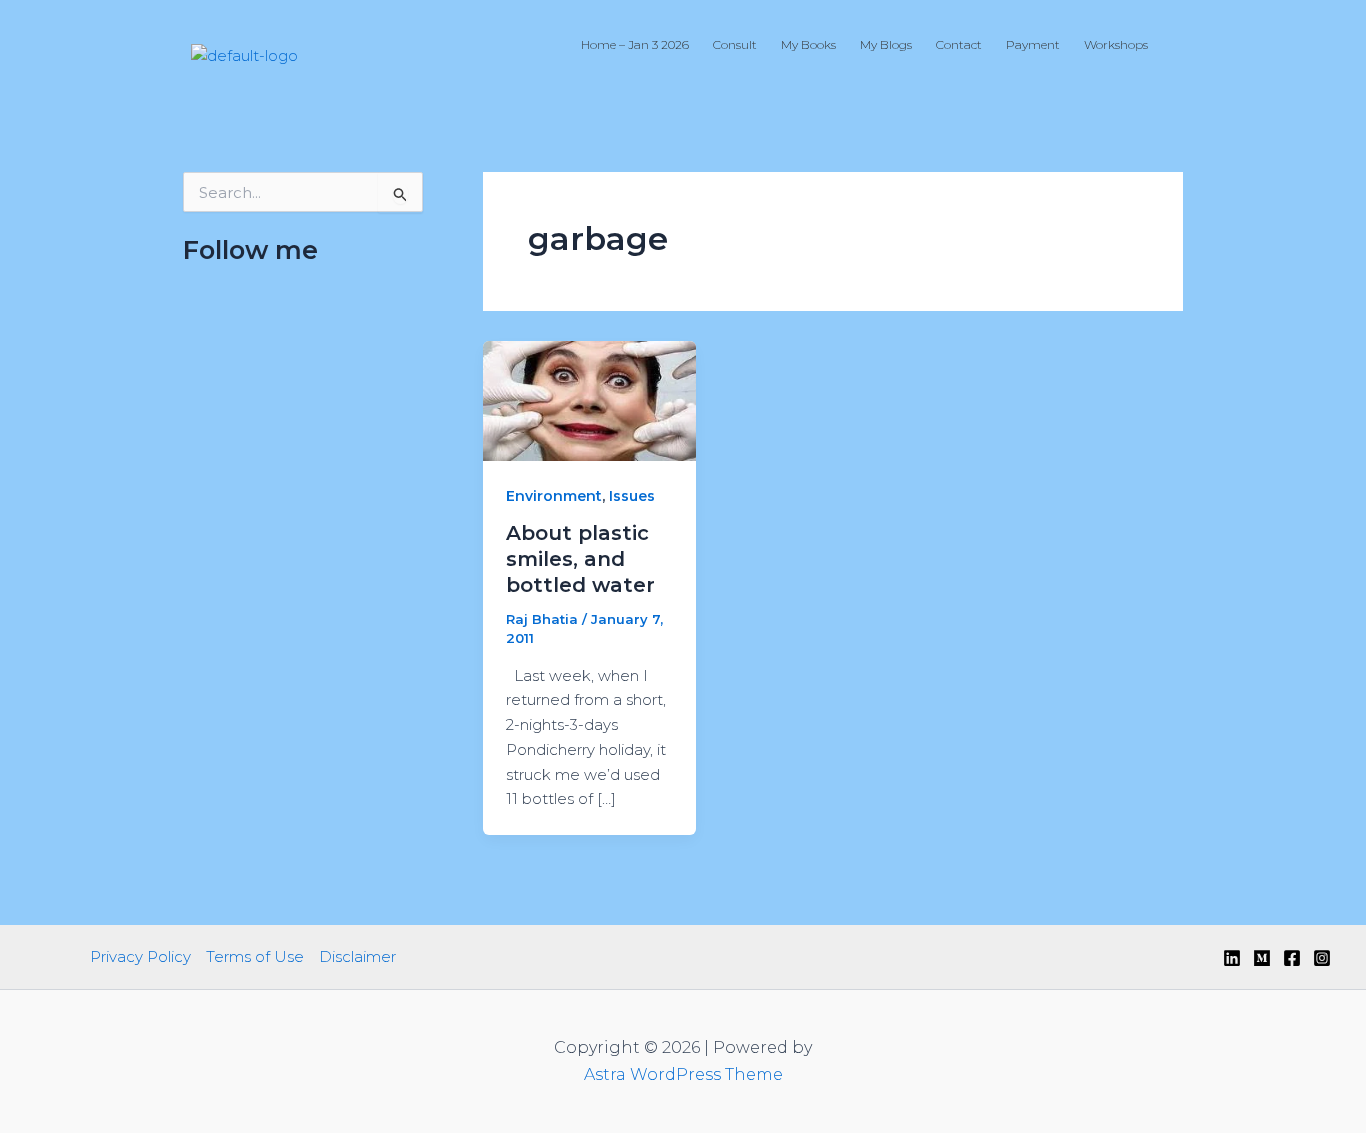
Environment (554, 496)
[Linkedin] (1232, 958)
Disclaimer (357, 956)
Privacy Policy (140, 956)
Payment (1033, 44)
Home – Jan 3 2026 (635, 44)
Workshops (1116, 44)
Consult (735, 44)
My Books (808, 44)
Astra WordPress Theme (683, 1074)
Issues (632, 496)
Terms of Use (255, 956)
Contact (959, 44)
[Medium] (1262, 958)
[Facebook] (1292, 958)
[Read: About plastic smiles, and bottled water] (589, 399)
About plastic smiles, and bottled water (580, 559)
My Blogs (886, 44)
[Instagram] (1322, 958)
